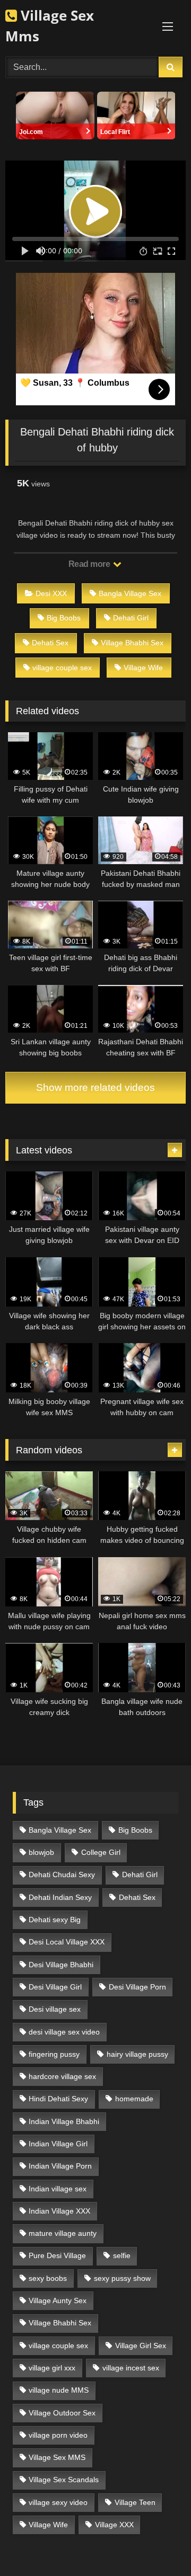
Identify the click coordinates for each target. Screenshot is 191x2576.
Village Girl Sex (141, 2346)
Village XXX (114, 2525)
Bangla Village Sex (130, 593)
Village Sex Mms (50, 26)
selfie (122, 2255)
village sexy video (58, 2502)
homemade (134, 2099)
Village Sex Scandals (64, 2480)
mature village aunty (63, 2233)
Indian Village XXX (59, 2211)
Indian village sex (58, 2189)
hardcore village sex (62, 2076)
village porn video (58, 2435)
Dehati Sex (50, 643)
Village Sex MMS (57, 2457)
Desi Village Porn (137, 1987)
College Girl (101, 1852)
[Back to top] (158, 2544)
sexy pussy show (122, 2278)
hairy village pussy (137, 2054)
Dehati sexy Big (55, 1920)
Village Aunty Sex (58, 2300)
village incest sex (131, 2368)
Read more (90, 564)
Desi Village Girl (55, 1987)
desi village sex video (64, 2032)
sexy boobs (48, 2278)
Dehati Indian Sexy (60, 1897)
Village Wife (143, 668)
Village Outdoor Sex (62, 2413)
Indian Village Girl (58, 2144)
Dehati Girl (131, 618)
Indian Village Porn (60, 2166)
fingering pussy (54, 2054)
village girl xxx (52, 2368)
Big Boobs (64, 618)
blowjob (41, 1852)
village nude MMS (59, 2390)
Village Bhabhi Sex (132, 643)
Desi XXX (51, 593)
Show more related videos (95, 1087)
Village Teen (135, 2502)
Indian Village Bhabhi (64, 2121)
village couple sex (62, 668)
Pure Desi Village (57, 2255)
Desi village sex (55, 2009)
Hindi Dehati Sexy (58, 2099)
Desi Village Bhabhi (61, 1965)
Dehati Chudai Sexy (62, 1875)
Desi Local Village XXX (67, 1942)
